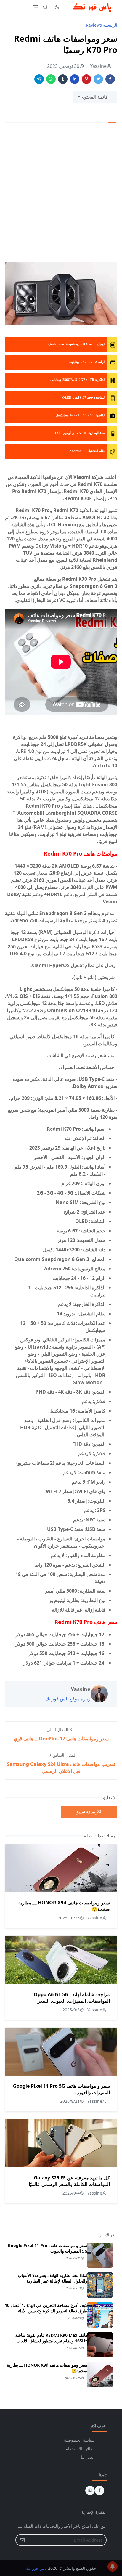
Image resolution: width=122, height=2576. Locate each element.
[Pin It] (86, 79)
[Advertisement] (61, 194)
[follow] (67, 7)
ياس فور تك (36, 2568)
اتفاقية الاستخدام (80, 2449)
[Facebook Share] (110, 79)
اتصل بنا (88, 2457)
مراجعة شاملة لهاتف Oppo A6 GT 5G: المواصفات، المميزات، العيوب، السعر (71, 1998)
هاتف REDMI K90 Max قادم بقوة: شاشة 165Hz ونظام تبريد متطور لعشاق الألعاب (51, 2338)
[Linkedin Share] (75, 79)
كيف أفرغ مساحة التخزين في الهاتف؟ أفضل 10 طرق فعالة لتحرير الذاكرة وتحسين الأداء (46, 2308)
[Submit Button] (22, 2540)
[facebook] (99, 2490)
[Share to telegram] (39, 79)
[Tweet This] (98, 79)
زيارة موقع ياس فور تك (68, 1699)
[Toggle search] (46, 7)
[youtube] (90, 2490)
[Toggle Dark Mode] (57, 7)
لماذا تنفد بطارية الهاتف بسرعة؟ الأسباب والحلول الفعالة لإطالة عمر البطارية (53, 2278)
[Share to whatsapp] (51, 79)
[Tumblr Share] (63, 79)
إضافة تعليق (86, 1812)
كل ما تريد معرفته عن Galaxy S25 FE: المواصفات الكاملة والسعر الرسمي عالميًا (69, 2181)
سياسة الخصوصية (79, 2440)
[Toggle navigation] (36, 7)
